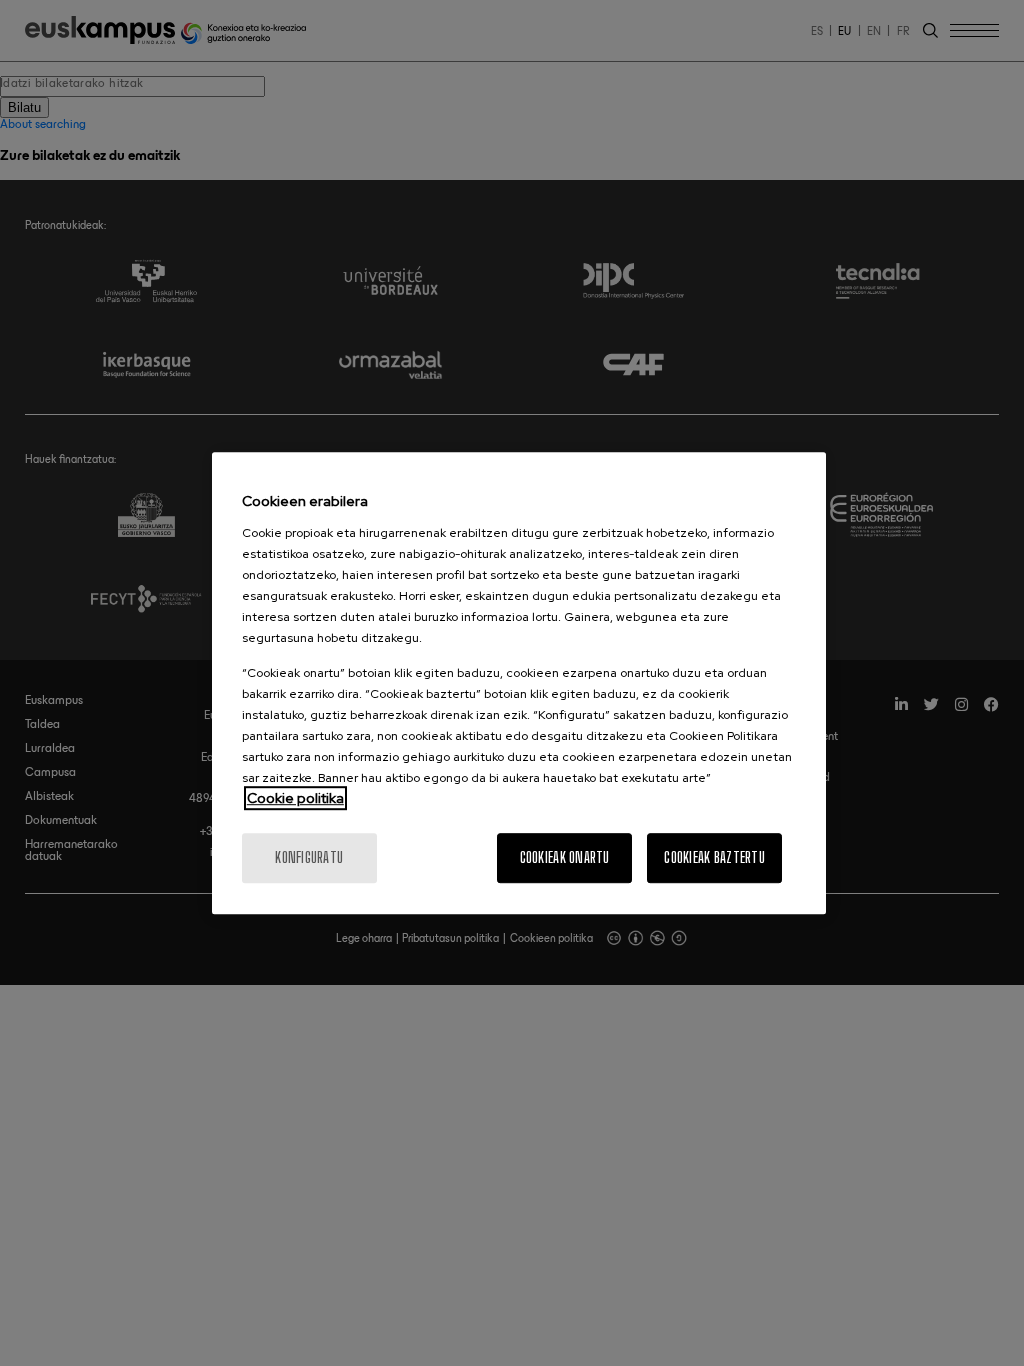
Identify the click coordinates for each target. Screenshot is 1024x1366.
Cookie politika (295, 798)
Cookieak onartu (565, 857)
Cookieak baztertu (714, 857)
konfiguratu (309, 857)
